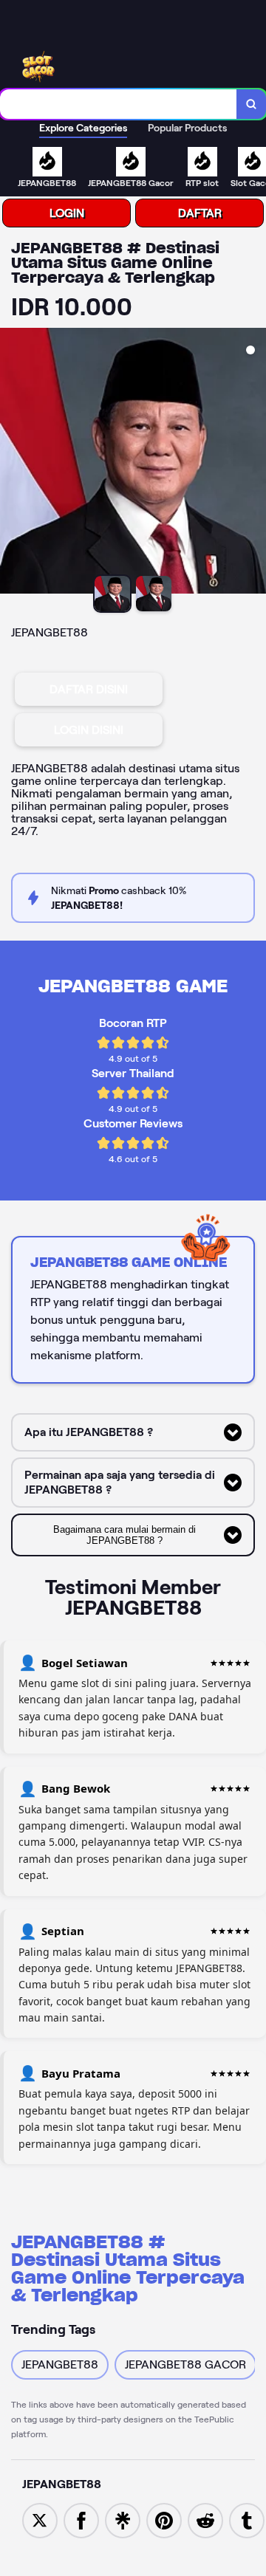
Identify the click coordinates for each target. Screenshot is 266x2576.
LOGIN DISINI (89, 730)
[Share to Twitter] (40, 2520)
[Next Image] (254, 463)
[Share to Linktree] (123, 2520)
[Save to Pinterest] (164, 2520)
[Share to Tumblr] (247, 2520)
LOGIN (67, 213)
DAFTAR (200, 213)
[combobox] (119, 104)
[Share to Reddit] (205, 2520)
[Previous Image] (12, 463)
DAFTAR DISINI (89, 689)
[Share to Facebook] (81, 2520)
